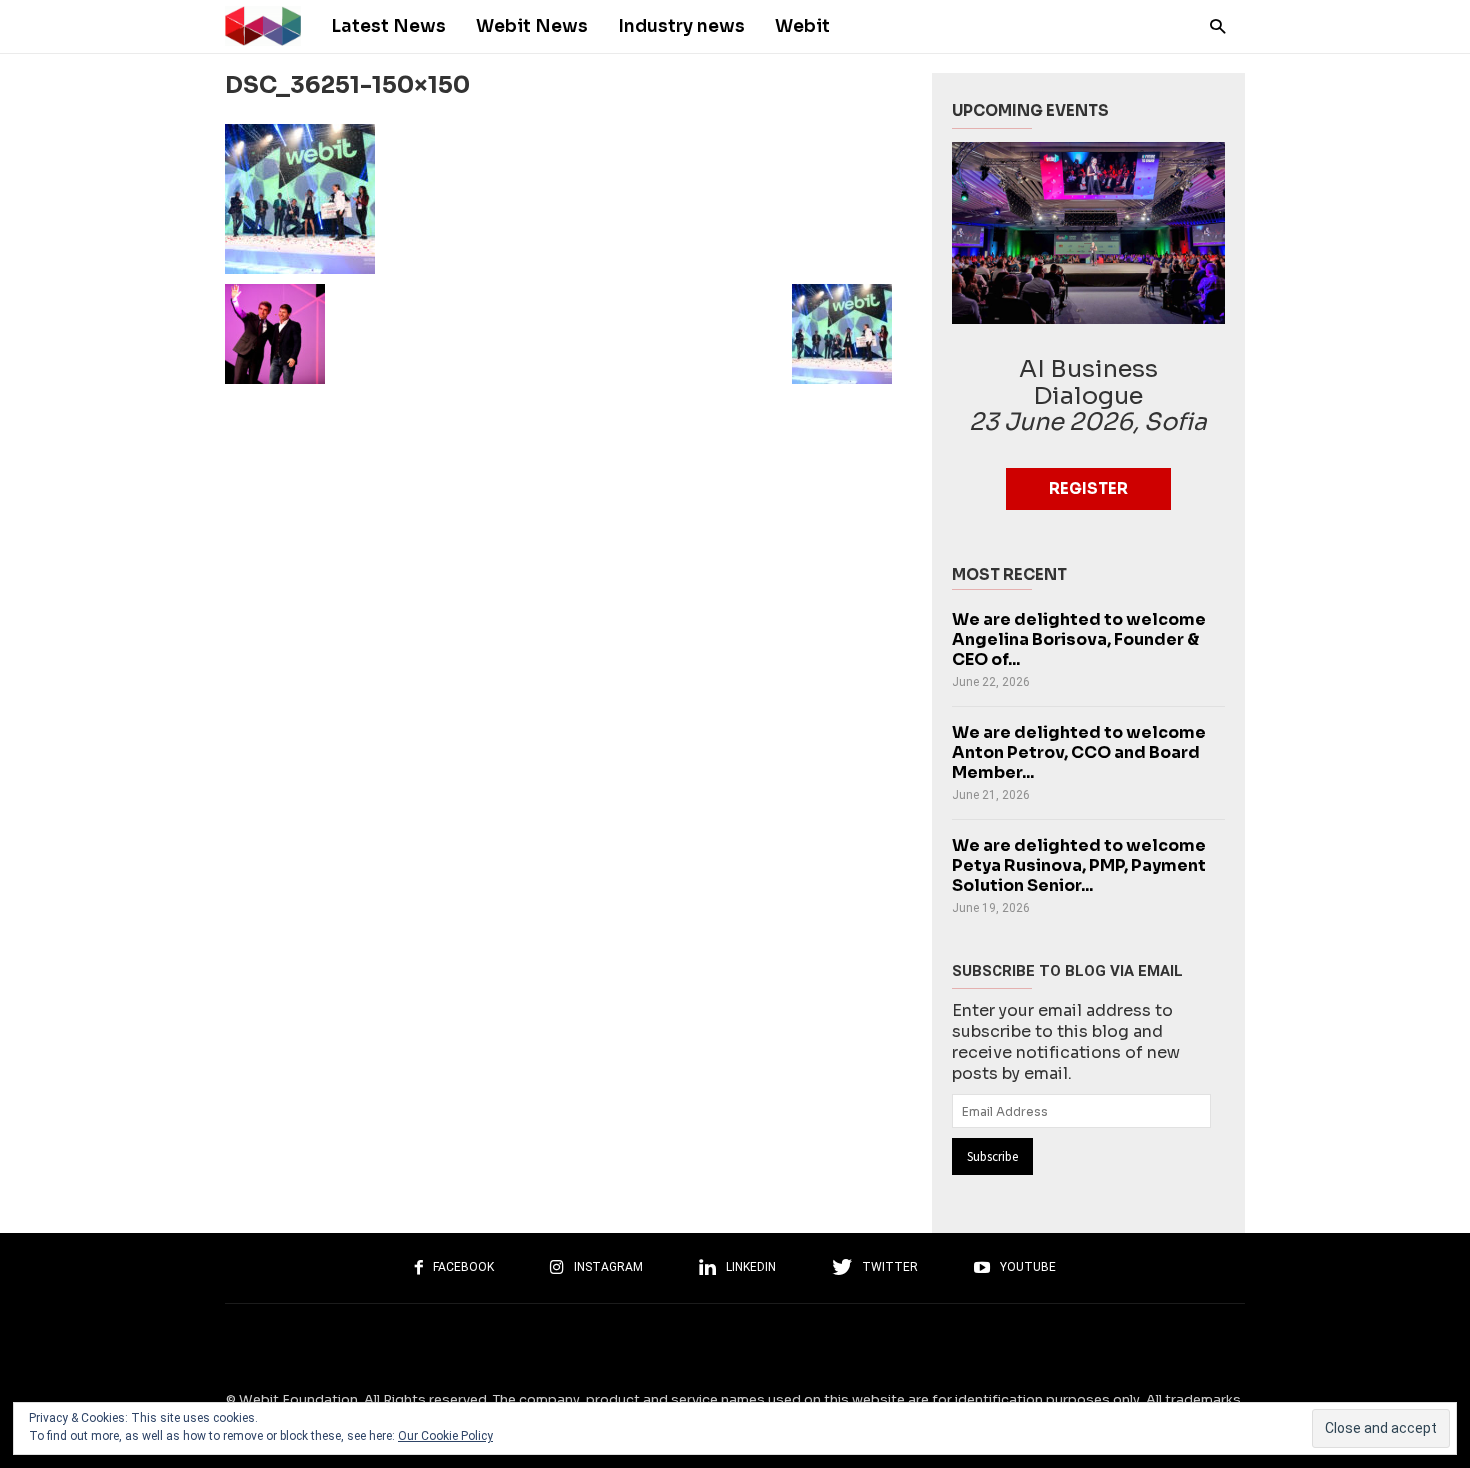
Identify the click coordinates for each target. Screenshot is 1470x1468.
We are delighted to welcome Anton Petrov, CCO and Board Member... (1079, 752)
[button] (1212, 25)
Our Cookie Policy (445, 1436)
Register (1088, 488)
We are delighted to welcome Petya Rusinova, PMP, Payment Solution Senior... (1079, 865)
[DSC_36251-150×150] (558, 199)
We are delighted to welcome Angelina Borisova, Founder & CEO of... (1079, 639)
